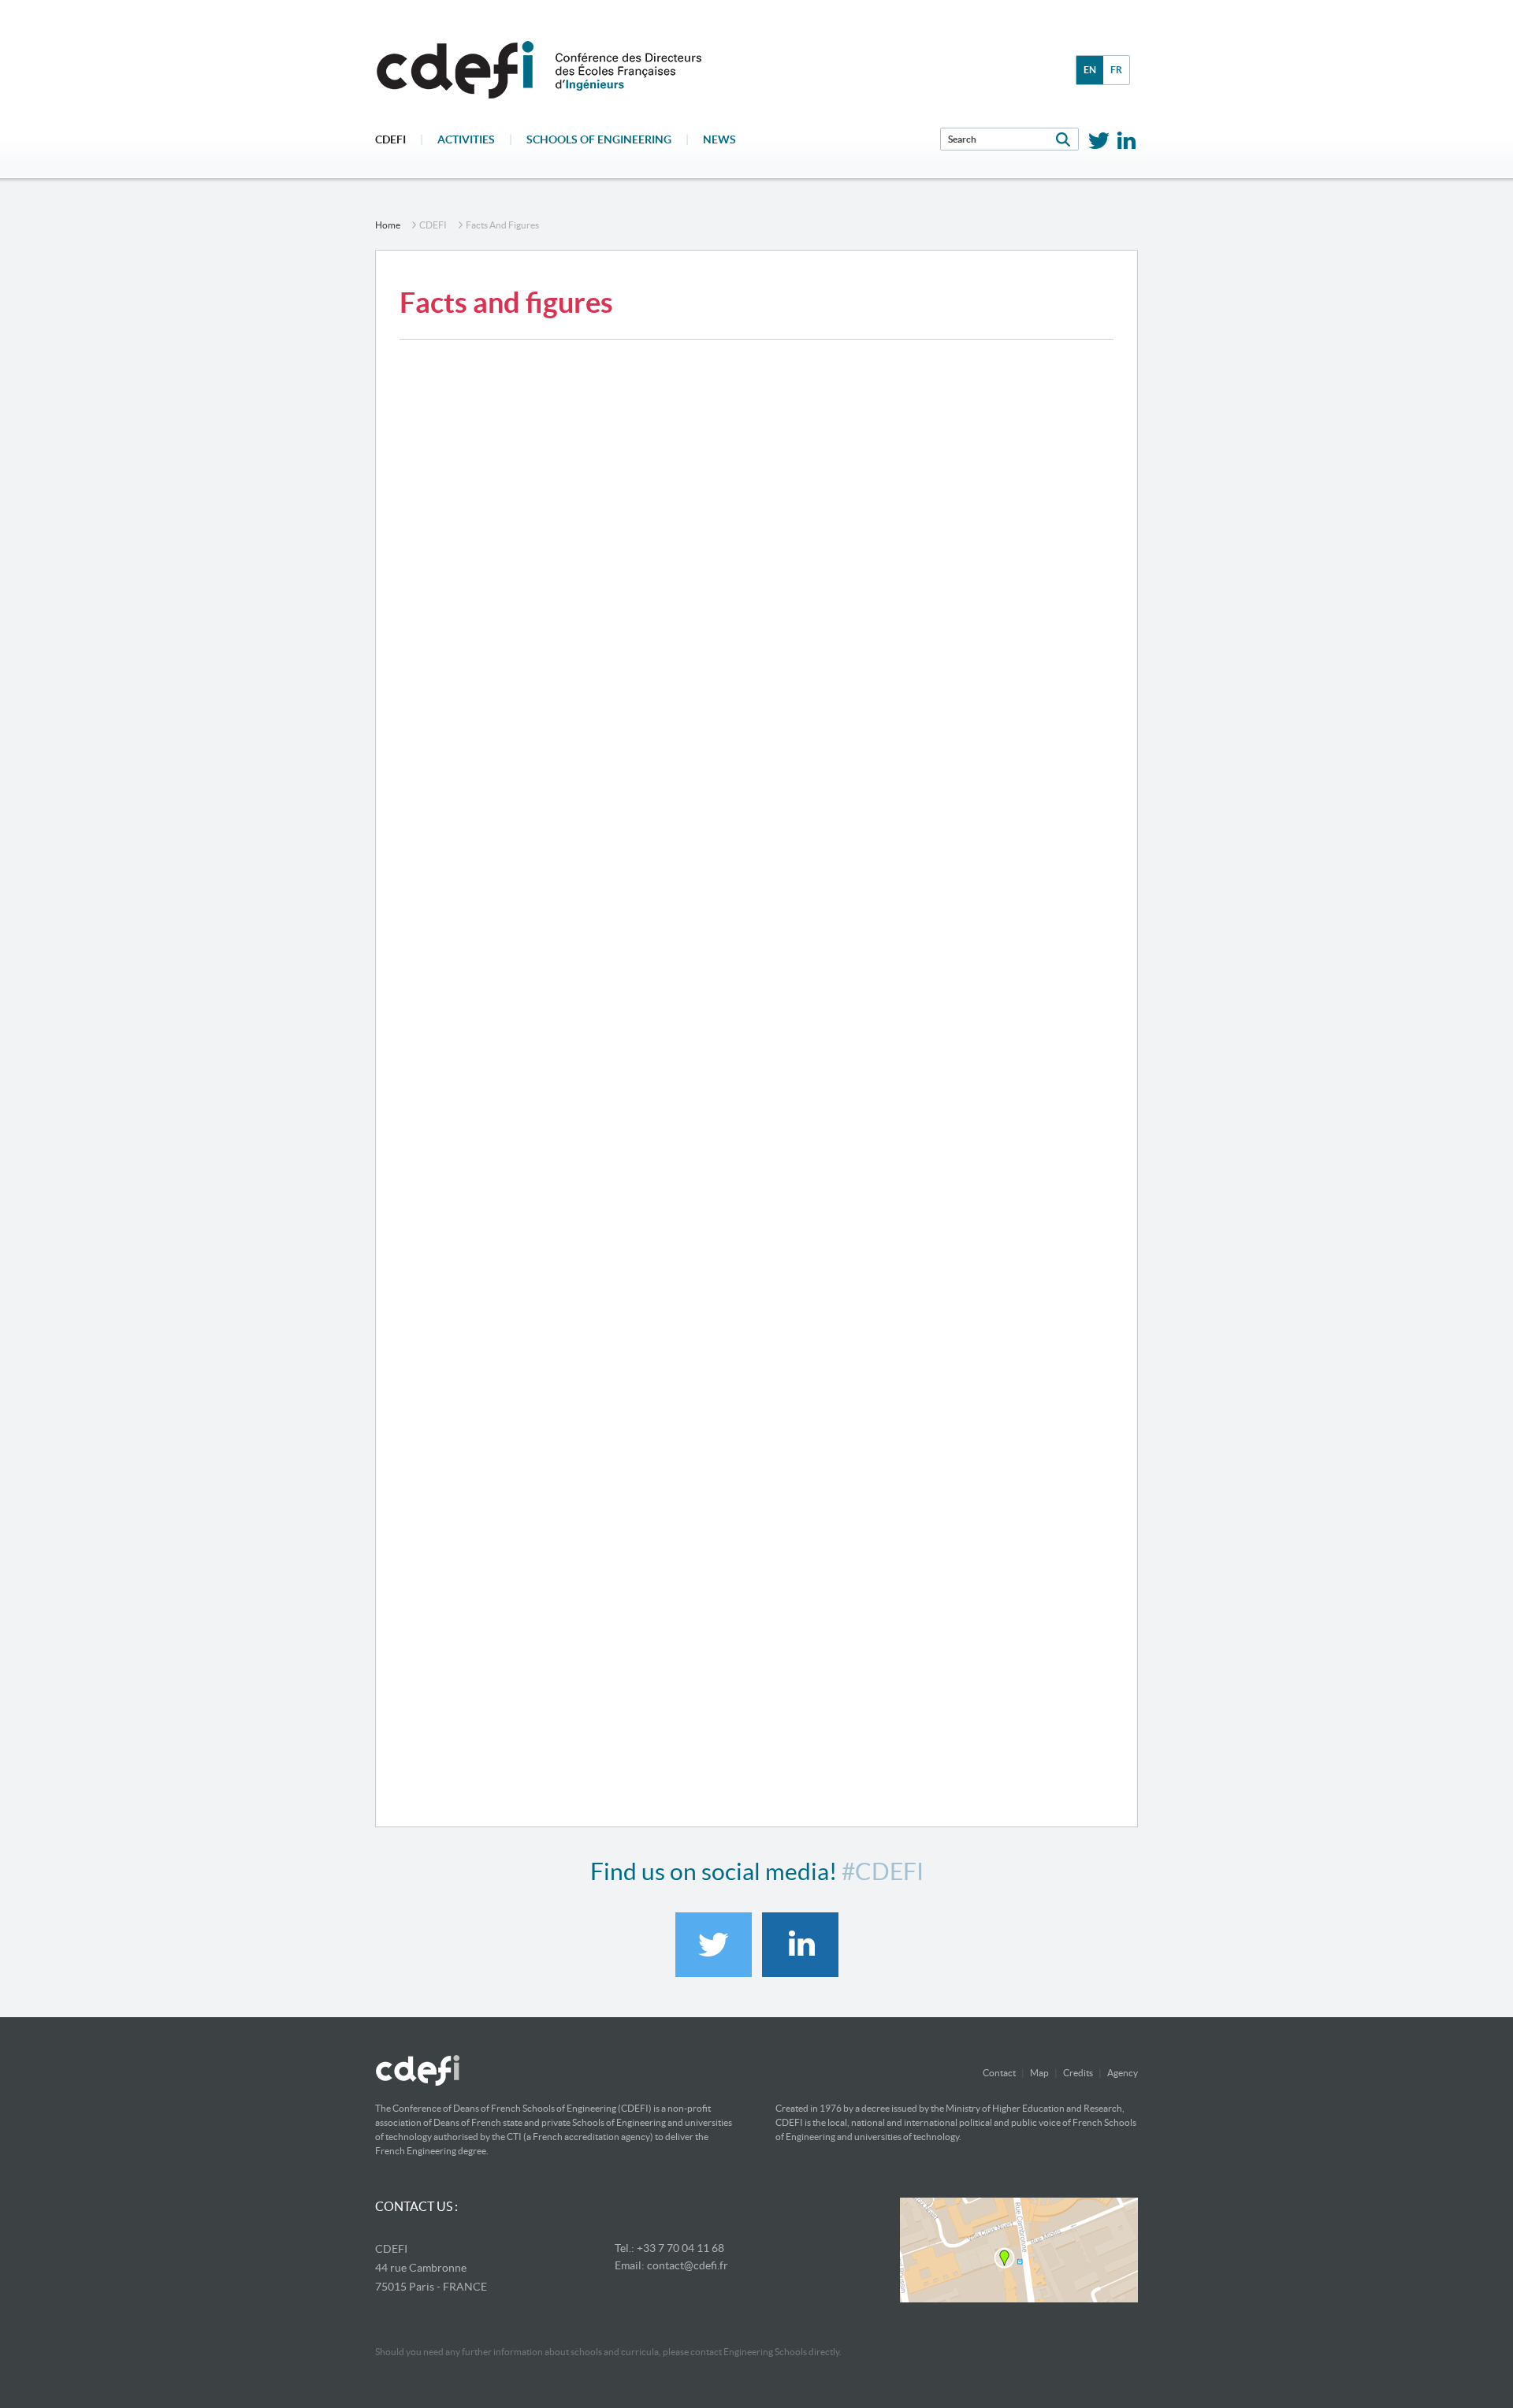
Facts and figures (502, 225)
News (719, 139)
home (388, 225)
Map (1039, 2073)
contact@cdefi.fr (688, 2265)
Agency (1123, 2073)
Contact (999, 2073)
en (1090, 70)
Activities (466, 139)
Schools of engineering (599, 139)
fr (1116, 70)
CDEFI (390, 139)
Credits (1078, 2073)
